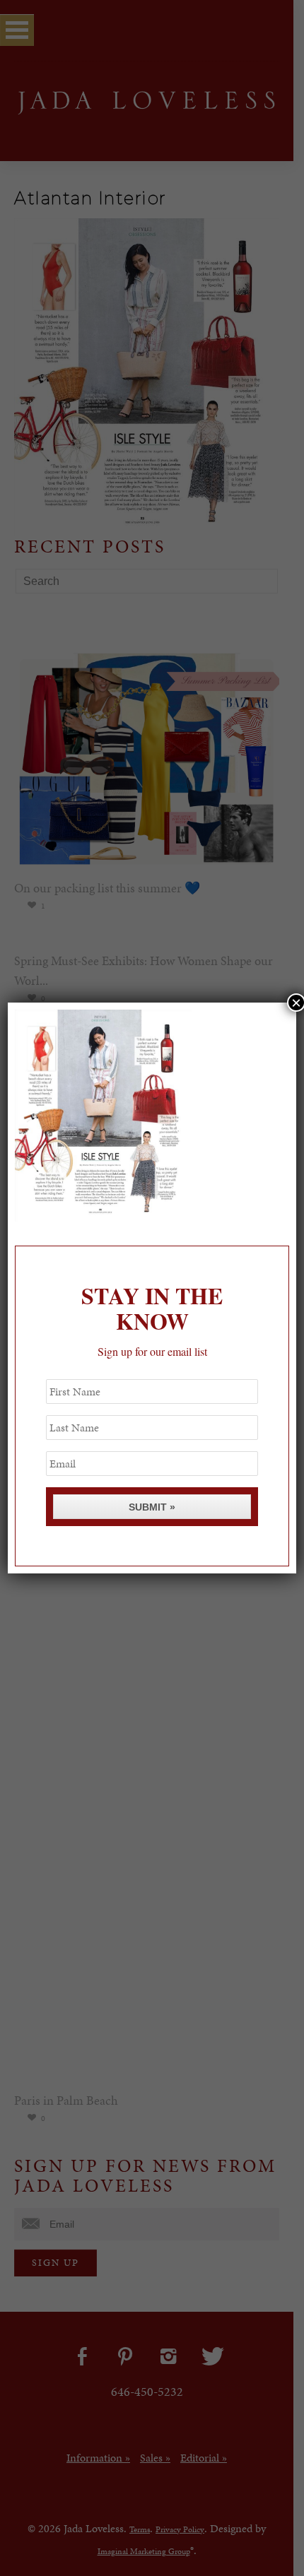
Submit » (152, 1507)
